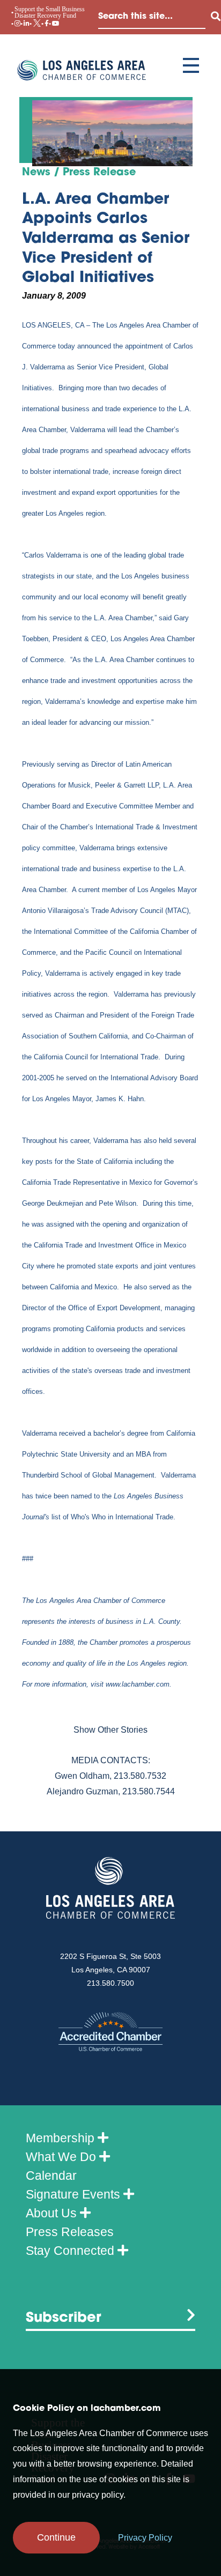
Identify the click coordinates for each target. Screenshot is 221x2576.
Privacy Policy (145, 2538)
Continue (56, 2537)
